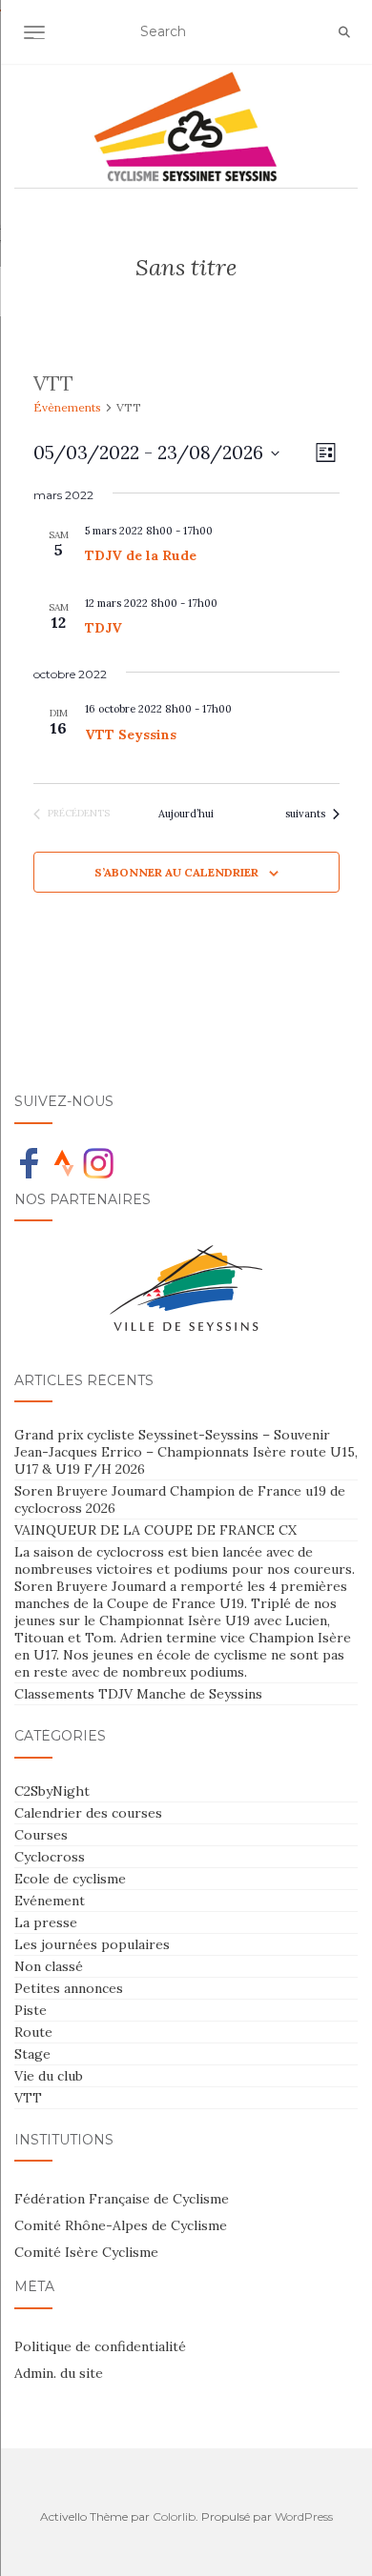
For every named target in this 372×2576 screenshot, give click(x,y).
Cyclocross (50, 1857)
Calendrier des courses (88, 1813)
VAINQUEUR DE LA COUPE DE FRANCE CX (155, 1530)
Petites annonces (69, 1988)
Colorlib (174, 2516)
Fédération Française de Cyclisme (122, 2199)
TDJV (103, 628)
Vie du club (49, 2076)
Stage (32, 2054)
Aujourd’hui (186, 814)
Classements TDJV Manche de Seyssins (138, 1694)
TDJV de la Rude (141, 555)
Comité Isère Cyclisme (86, 2252)
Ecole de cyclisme (70, 1879)
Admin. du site (59, 2373)
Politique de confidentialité (100, 2346)
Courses (41, 1835)
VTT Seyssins (131, 735)
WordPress (304, 2516)
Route (33, 2032)
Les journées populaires (92, 1944)
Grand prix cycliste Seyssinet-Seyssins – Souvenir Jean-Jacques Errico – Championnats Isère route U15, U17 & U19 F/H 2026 (186, 1452)
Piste (31, 2010)
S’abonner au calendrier (176, 872)
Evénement (50, 1901)
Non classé (49, 1966)
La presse (46, 1922)
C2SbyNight (52, 1791)
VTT (28, 2098)
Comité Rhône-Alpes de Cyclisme (121, 2225)
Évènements (67, 407)
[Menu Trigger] (45, 40)
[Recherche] (344, 32)
